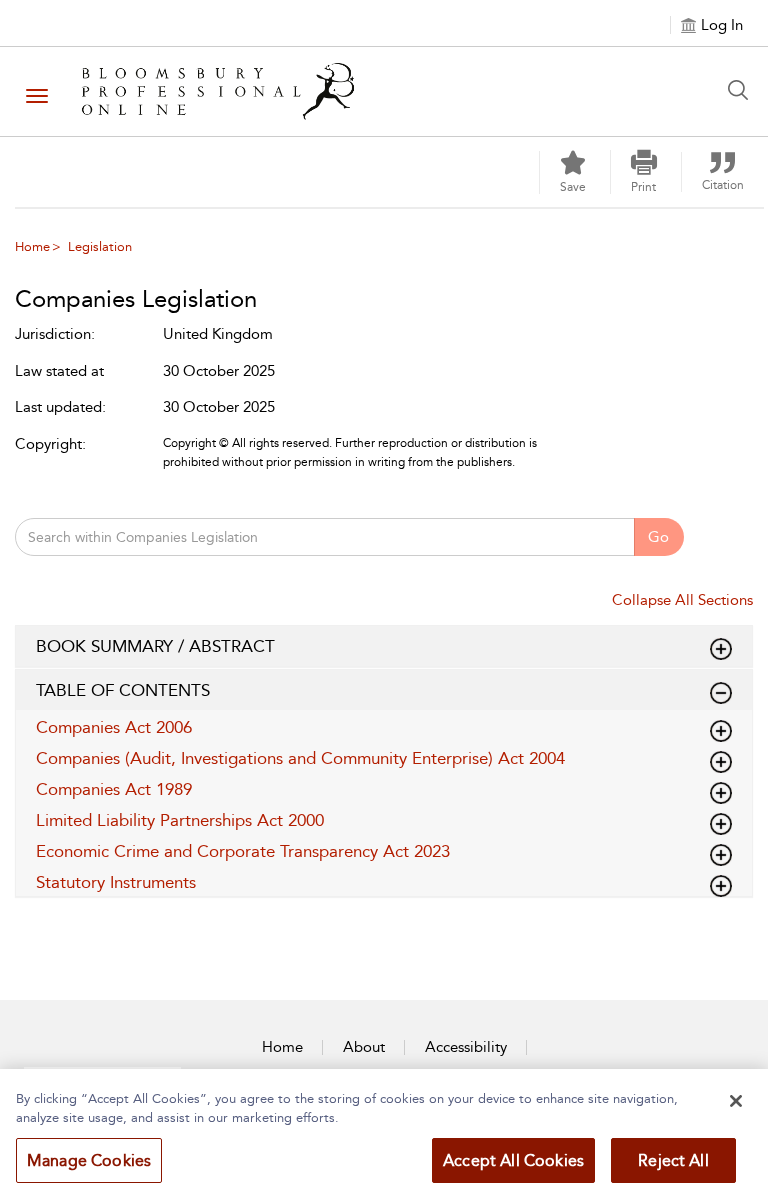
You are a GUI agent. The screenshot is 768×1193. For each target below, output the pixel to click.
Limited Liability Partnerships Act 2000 (180, 820)
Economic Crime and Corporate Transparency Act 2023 (243, 851)
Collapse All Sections (682, 600)
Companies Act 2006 (114, 727)
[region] (384, 1131)
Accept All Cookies (513, 1160)
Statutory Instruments (116, 882)
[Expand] (721, 693)
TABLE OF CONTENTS (123, 690)
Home (32, 246)
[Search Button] (743, 90)
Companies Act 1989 (114, 789)
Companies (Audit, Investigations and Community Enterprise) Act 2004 (300, 758)
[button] (644, 172)
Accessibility (466, 1047)
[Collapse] (721, 649)
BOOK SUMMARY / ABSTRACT (155, 646)
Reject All (673, 1160)
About (364, 1047)
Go (658, 537)
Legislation (100, 246)
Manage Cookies (89, 1160)
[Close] (736, 1101)
